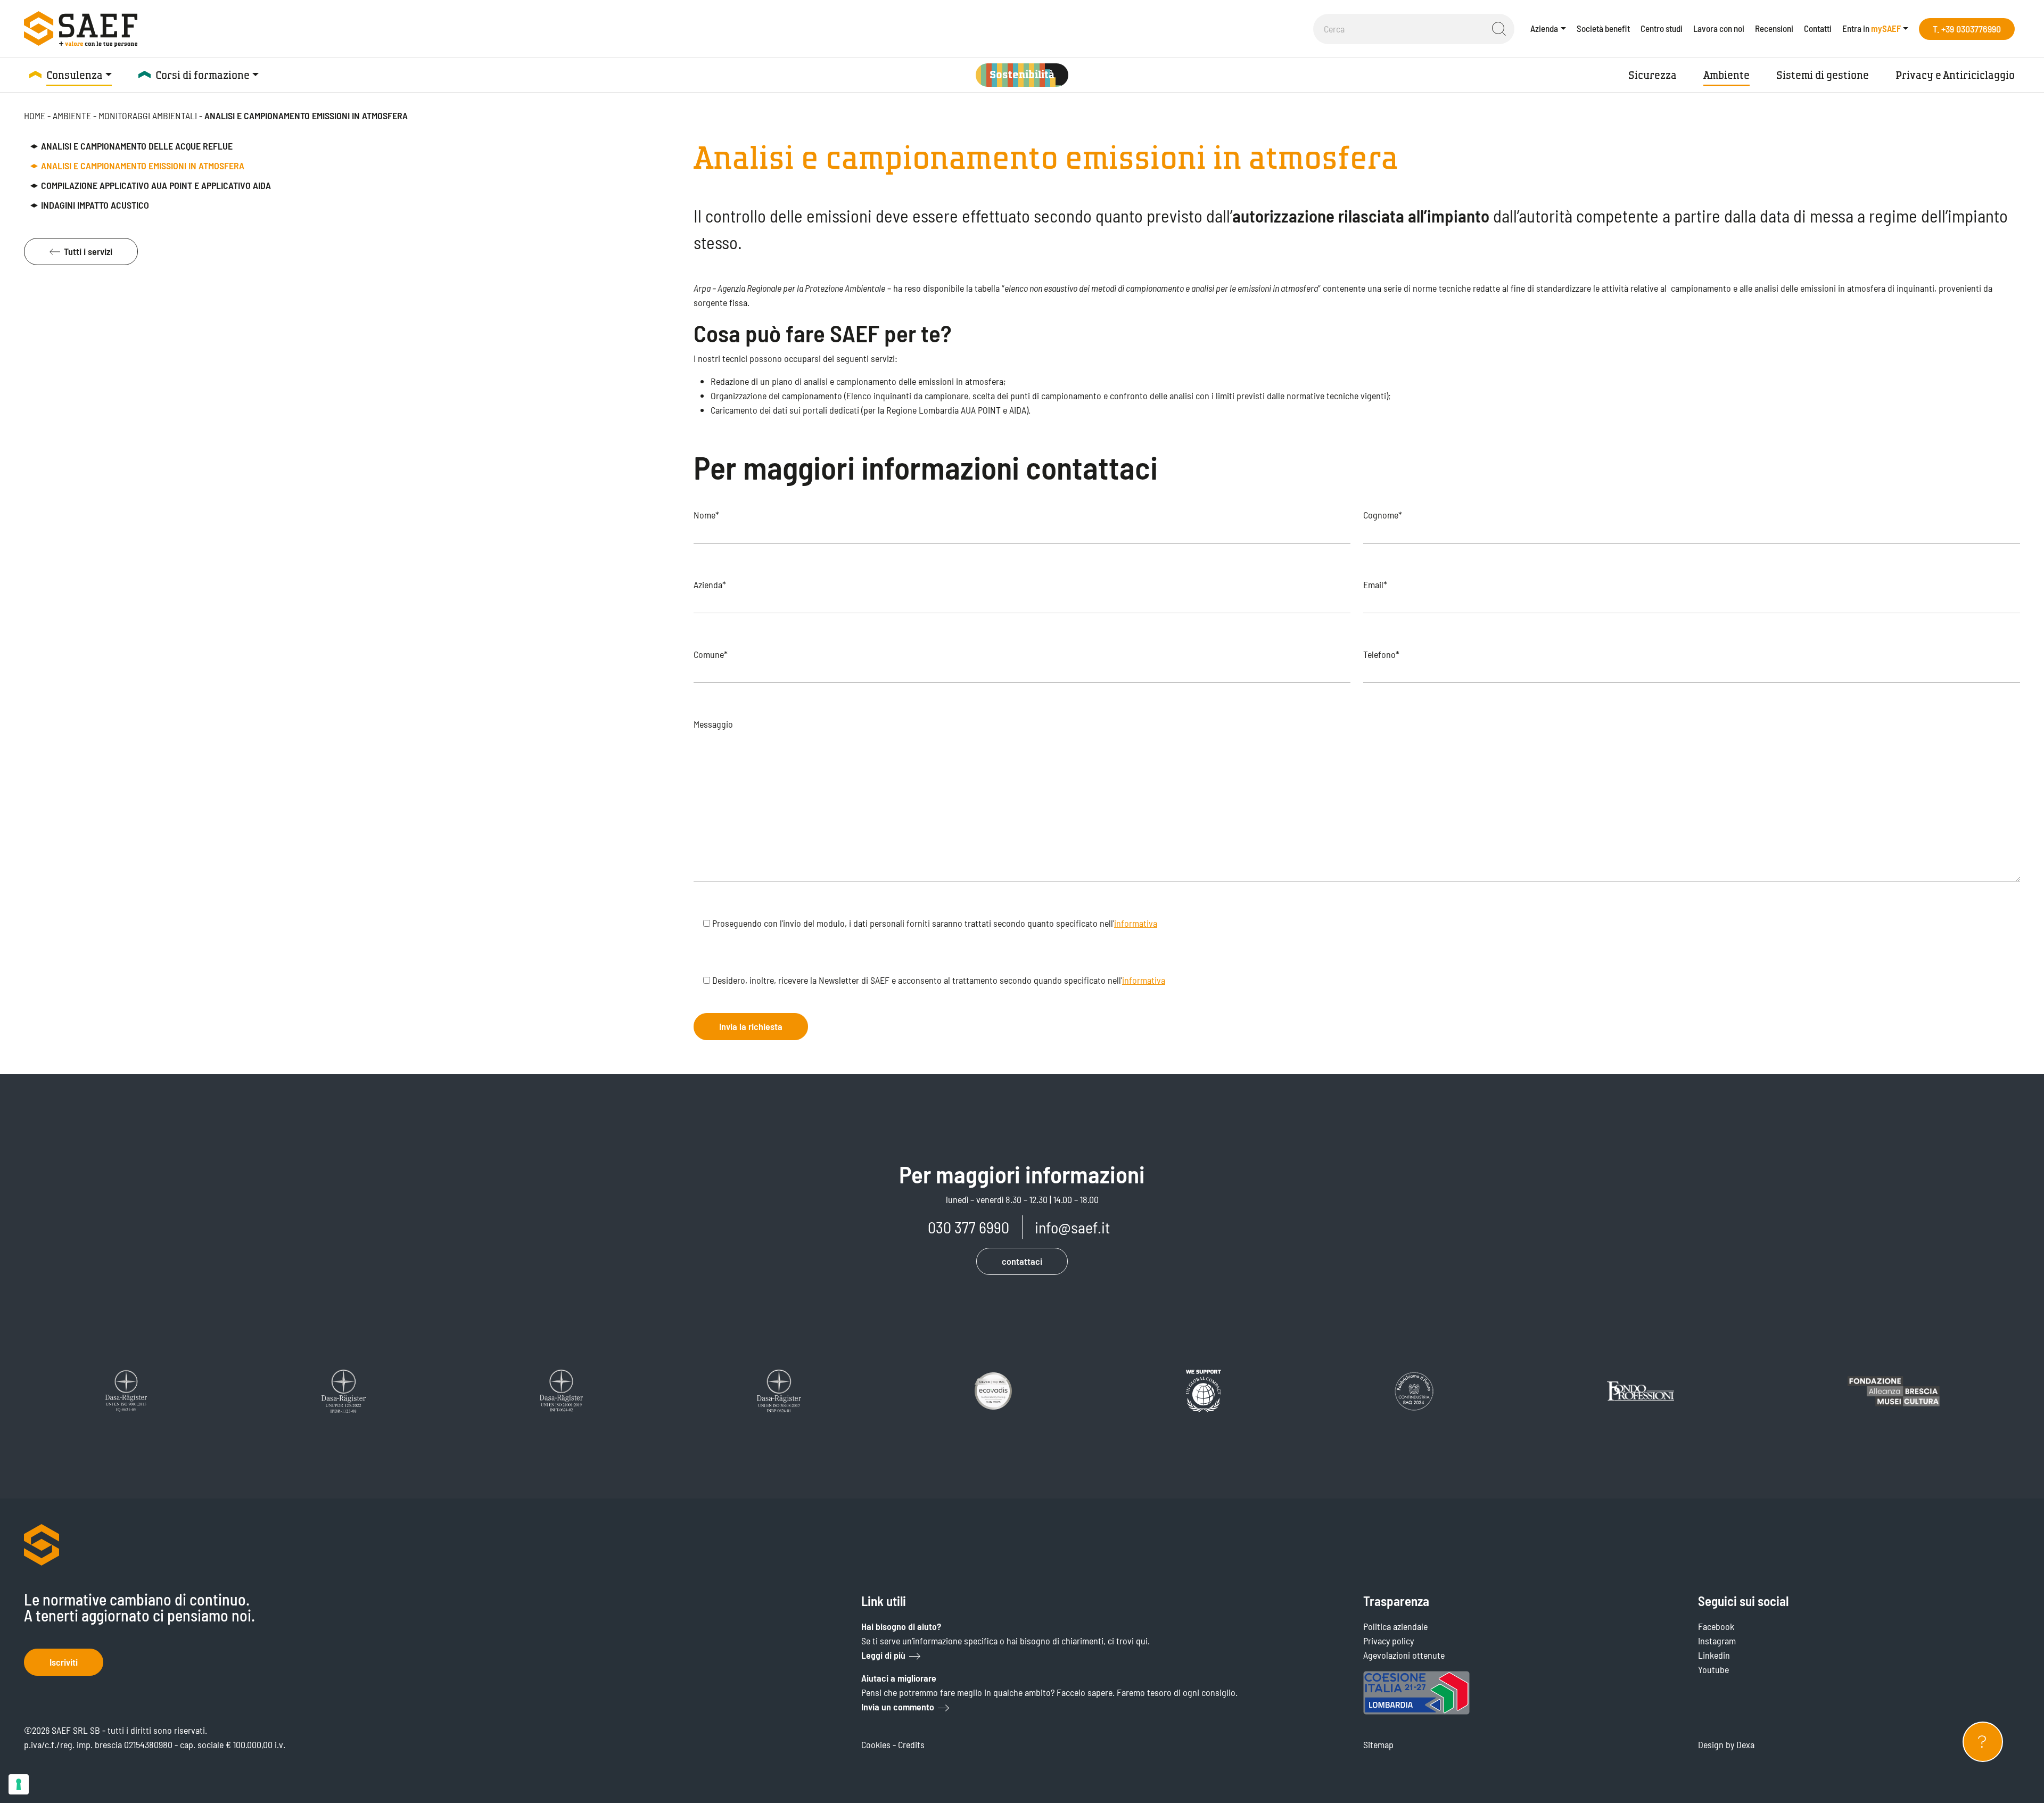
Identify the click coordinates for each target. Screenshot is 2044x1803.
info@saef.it (1072, 1227)
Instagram (1717, 1641)
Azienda (1544, 28)
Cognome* (1383, 515)
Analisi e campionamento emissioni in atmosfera (143, 166)
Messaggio (713, 724)
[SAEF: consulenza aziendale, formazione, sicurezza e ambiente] (81, 29)
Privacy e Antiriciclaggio (1955, 75)
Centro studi (1662, 28)
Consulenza (75, 75)
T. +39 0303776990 (1967, 29)
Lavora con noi (1719, 28)
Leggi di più (883, 1655)
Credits (911, 1744)
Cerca (1499, 29)
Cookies (876, 1744)
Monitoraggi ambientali (148, 116)
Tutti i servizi (88, 251)
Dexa (1745, 1744)
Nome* (706, 515)
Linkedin (1714, 1655)
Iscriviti (64, 1662)
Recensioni (1774, 28)
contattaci (1022, 1261)
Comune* (711, 654)
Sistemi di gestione (1823, 75)
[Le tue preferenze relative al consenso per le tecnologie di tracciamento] (19, 1784)
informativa (1136, 923)
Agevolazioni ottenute (1404, 1655)
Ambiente (1726, 75)
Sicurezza (1652, 75)
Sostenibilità (1022, 75)
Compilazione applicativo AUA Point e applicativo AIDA (156, 185)
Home (35, 116)
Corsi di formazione (203, 75)
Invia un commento (898, 1707)
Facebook (1716, 1626)
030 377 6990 (969, 1227)
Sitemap (1378, 1744)
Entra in (1872, 28)
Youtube (1713, 1669)
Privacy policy (1388, 1641)
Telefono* (1381, 654)
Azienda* (710, 584)
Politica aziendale (1395, 1626)
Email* (1375, 584)
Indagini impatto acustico (95, 205)
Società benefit (1603, 28)
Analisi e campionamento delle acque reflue (137, 146)
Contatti (1818, 28)
